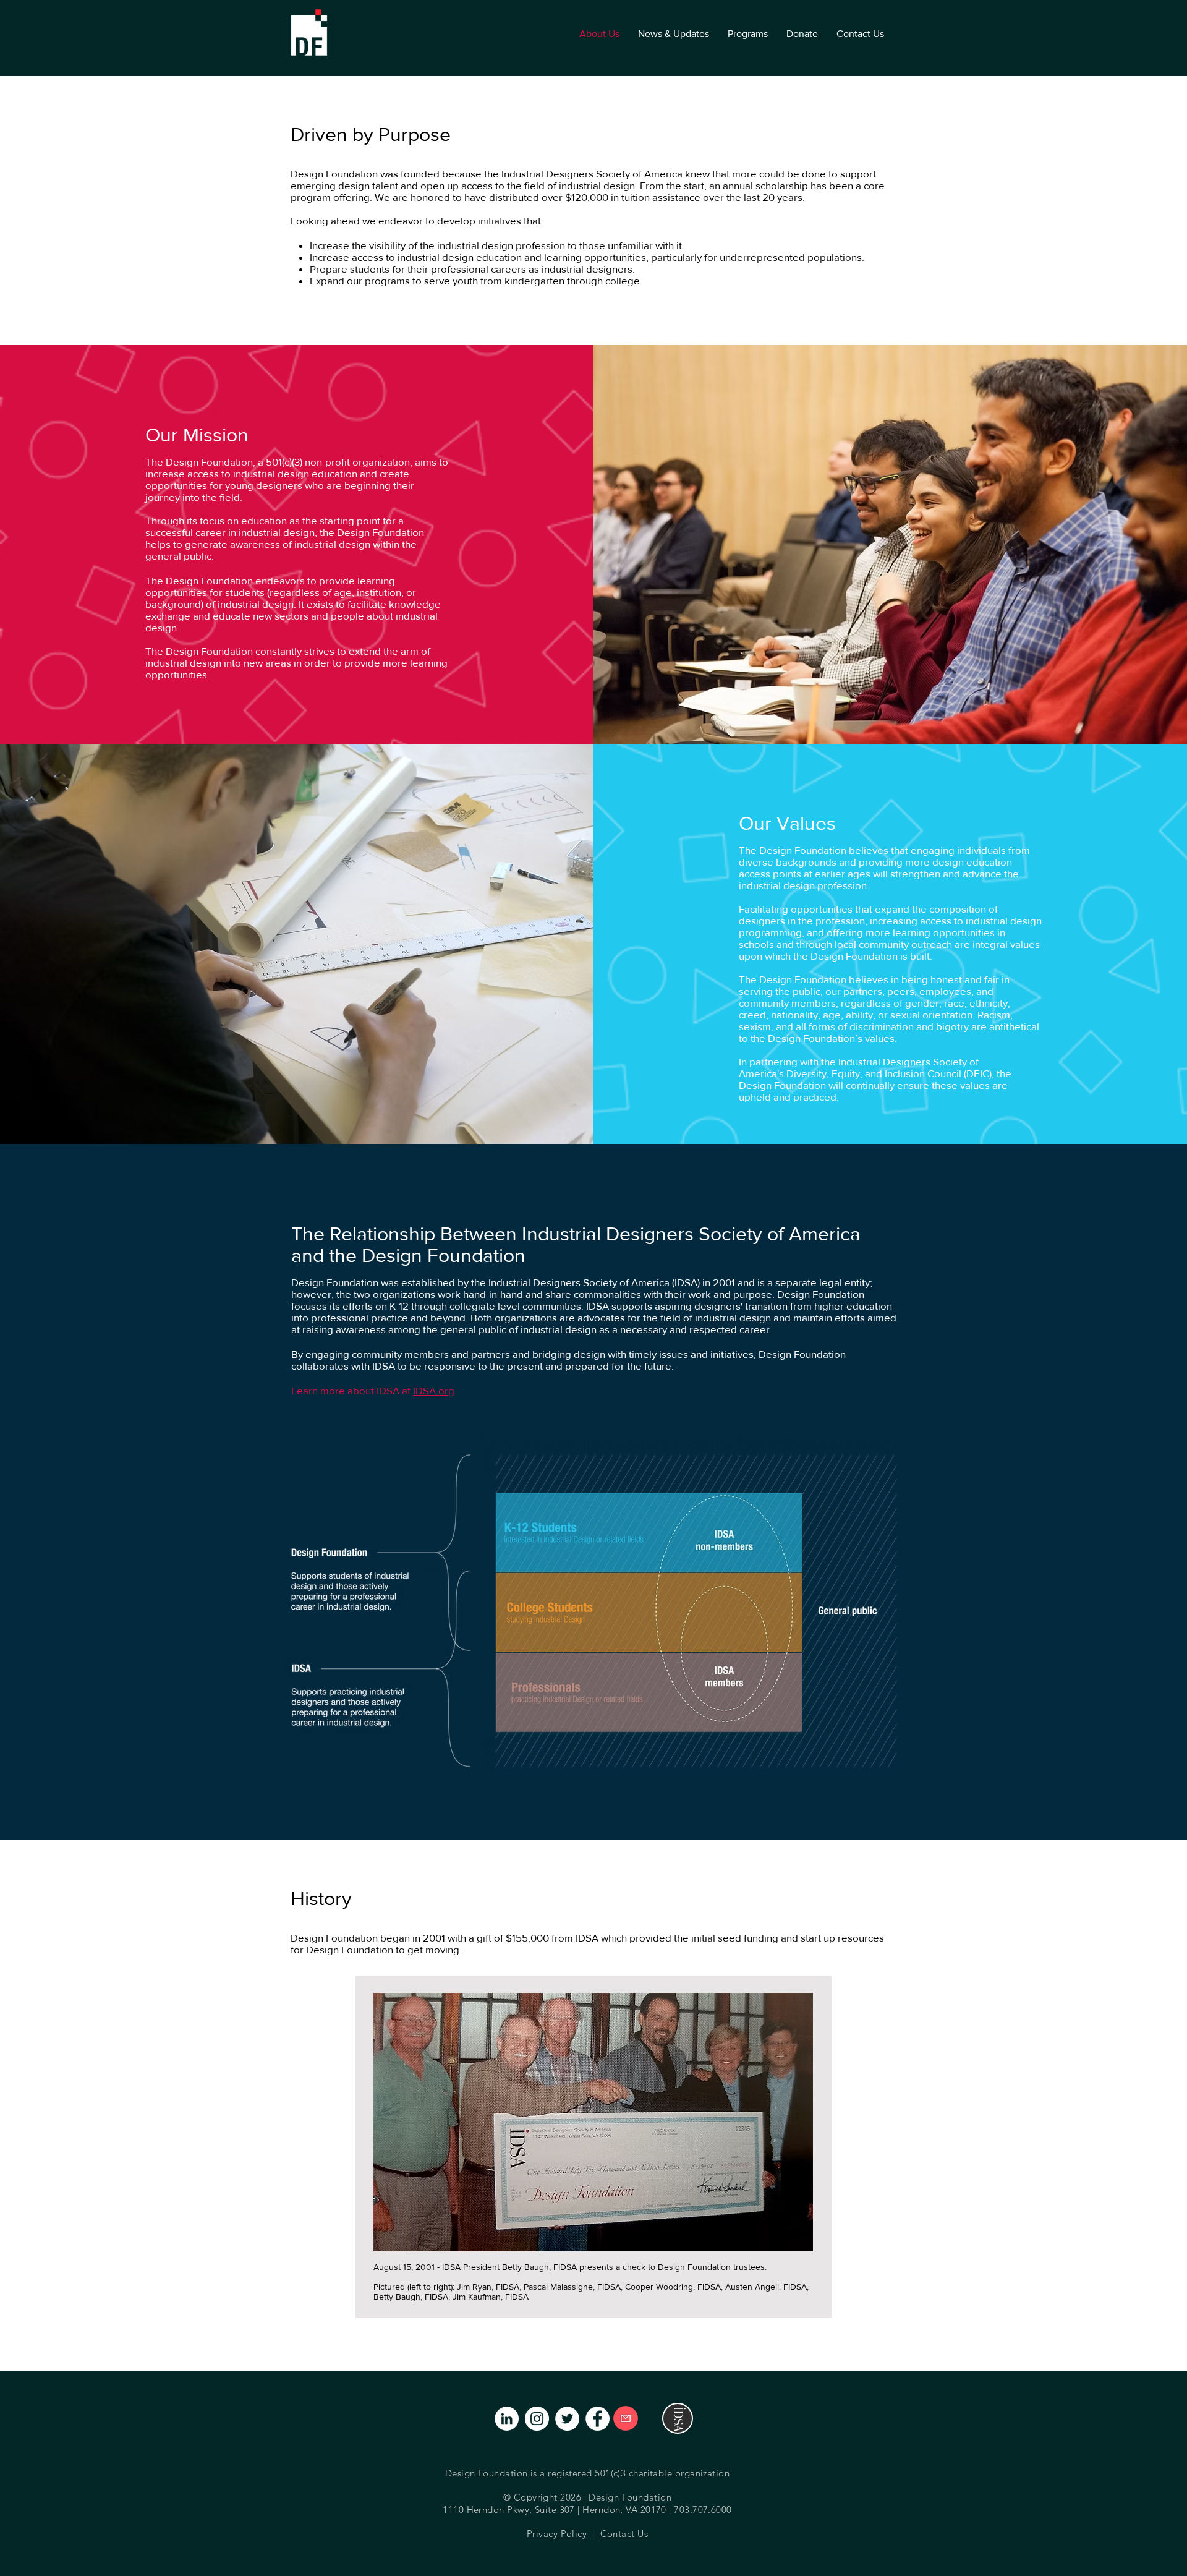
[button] (748, 34)
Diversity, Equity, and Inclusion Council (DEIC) (889, 1073)
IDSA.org (434, 1390)
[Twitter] (567, 2419)
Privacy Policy (557, 2534)
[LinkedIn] (507, 2419)
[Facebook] (598, 2419)
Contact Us (624, 2534)
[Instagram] (537, 2419)
